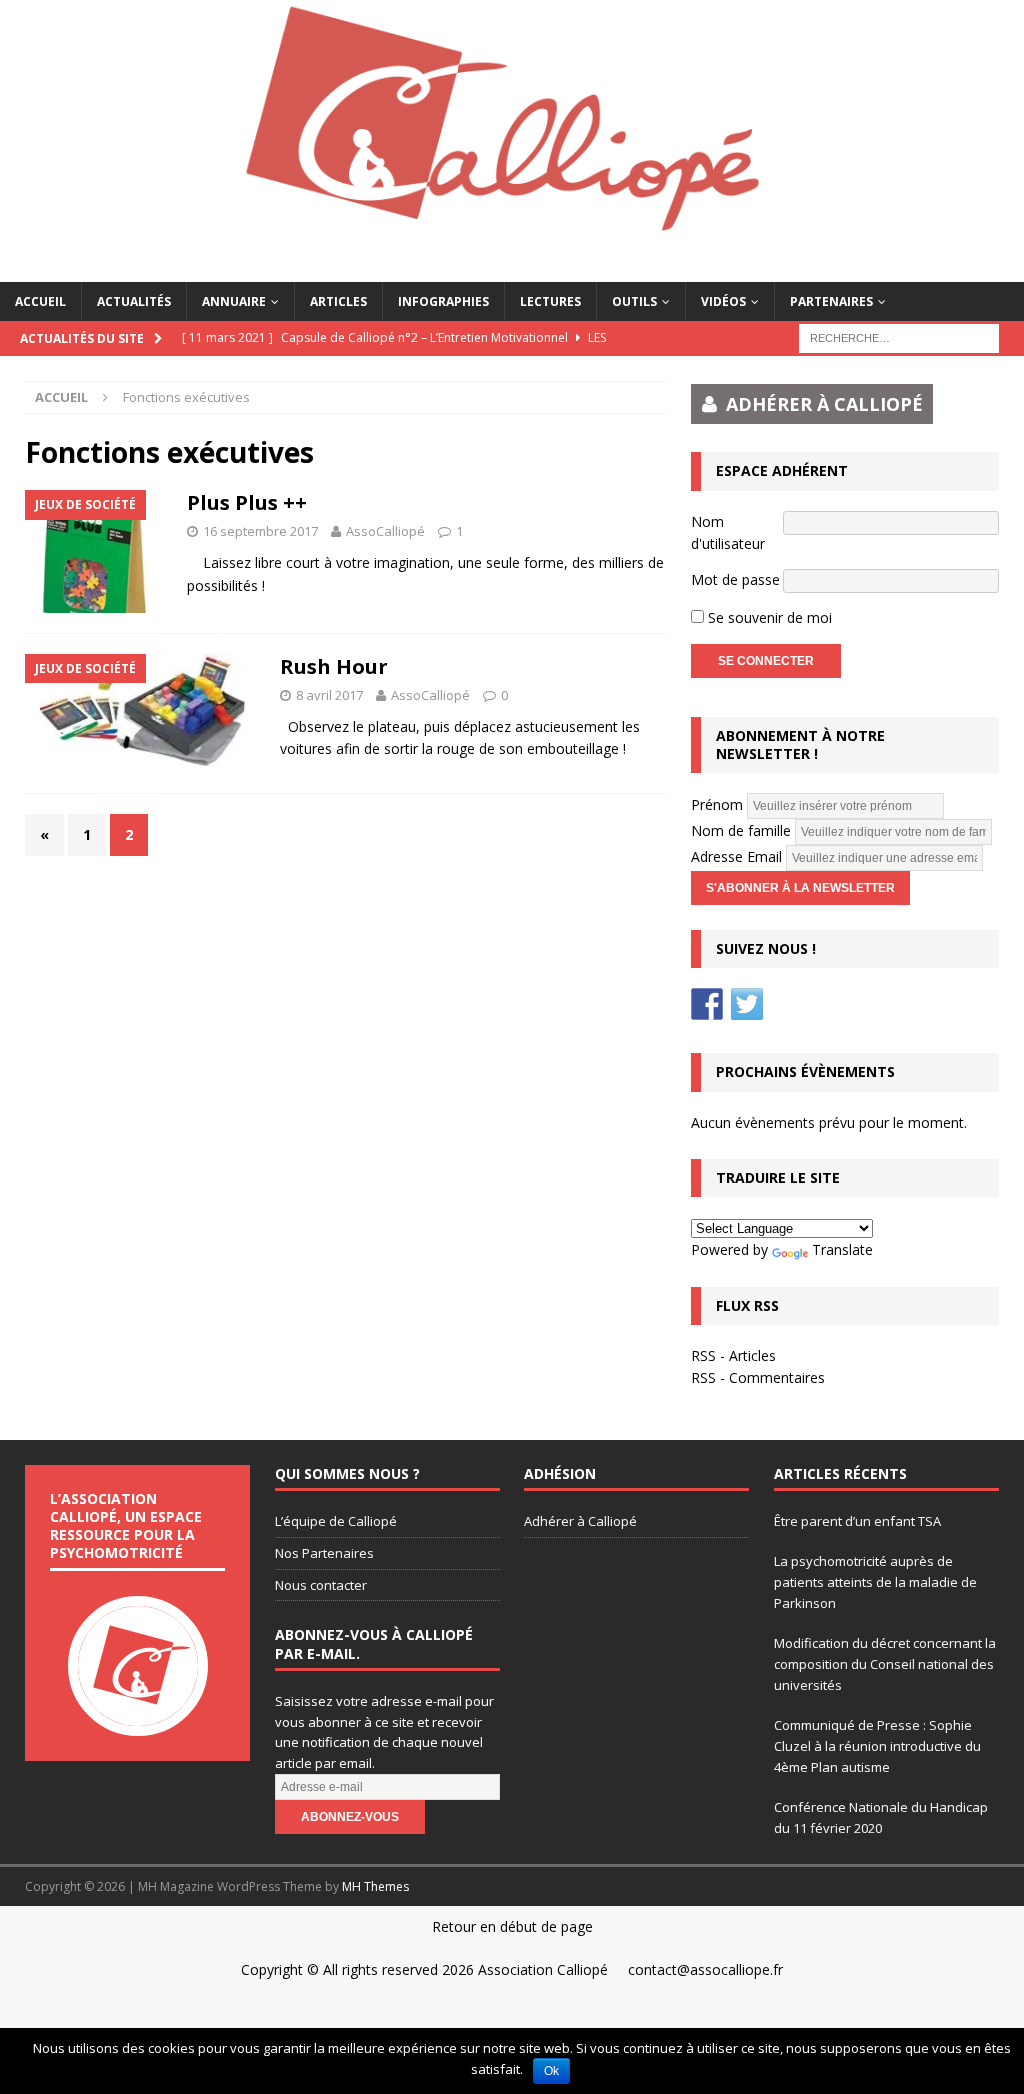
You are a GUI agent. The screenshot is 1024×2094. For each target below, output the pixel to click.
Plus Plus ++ (247, 502)
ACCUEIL (40, 301)
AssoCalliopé (385, 531)
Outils (634, 301)
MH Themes (375, 1886)
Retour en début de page (512, 1926)
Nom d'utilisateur (728, 532)
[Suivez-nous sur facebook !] (707, 1004)
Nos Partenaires (324, 1553)
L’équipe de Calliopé (336, 1521)
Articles (338, 301)
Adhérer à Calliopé (580, 1521)
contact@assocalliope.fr (705, 1969)
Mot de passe (735, 579)
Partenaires (831, 301)
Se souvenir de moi (768, 617)
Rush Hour (334, 666)
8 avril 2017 (329, 695)
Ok (551, 2071)
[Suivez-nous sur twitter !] (747, 1004)
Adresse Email (736, 856)
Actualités (134, 301)
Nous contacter (321, 1585)
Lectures (550, 301)
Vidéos (723, 301)
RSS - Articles (733, 1355)
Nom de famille (741, 830)
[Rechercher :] (899, 336)
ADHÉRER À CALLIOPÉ (824, 404)
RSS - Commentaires (758, 1377)
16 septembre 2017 (260, 531)
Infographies (443, 301)
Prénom (717, 804)
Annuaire (234, 301)
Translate (842, 1249)
